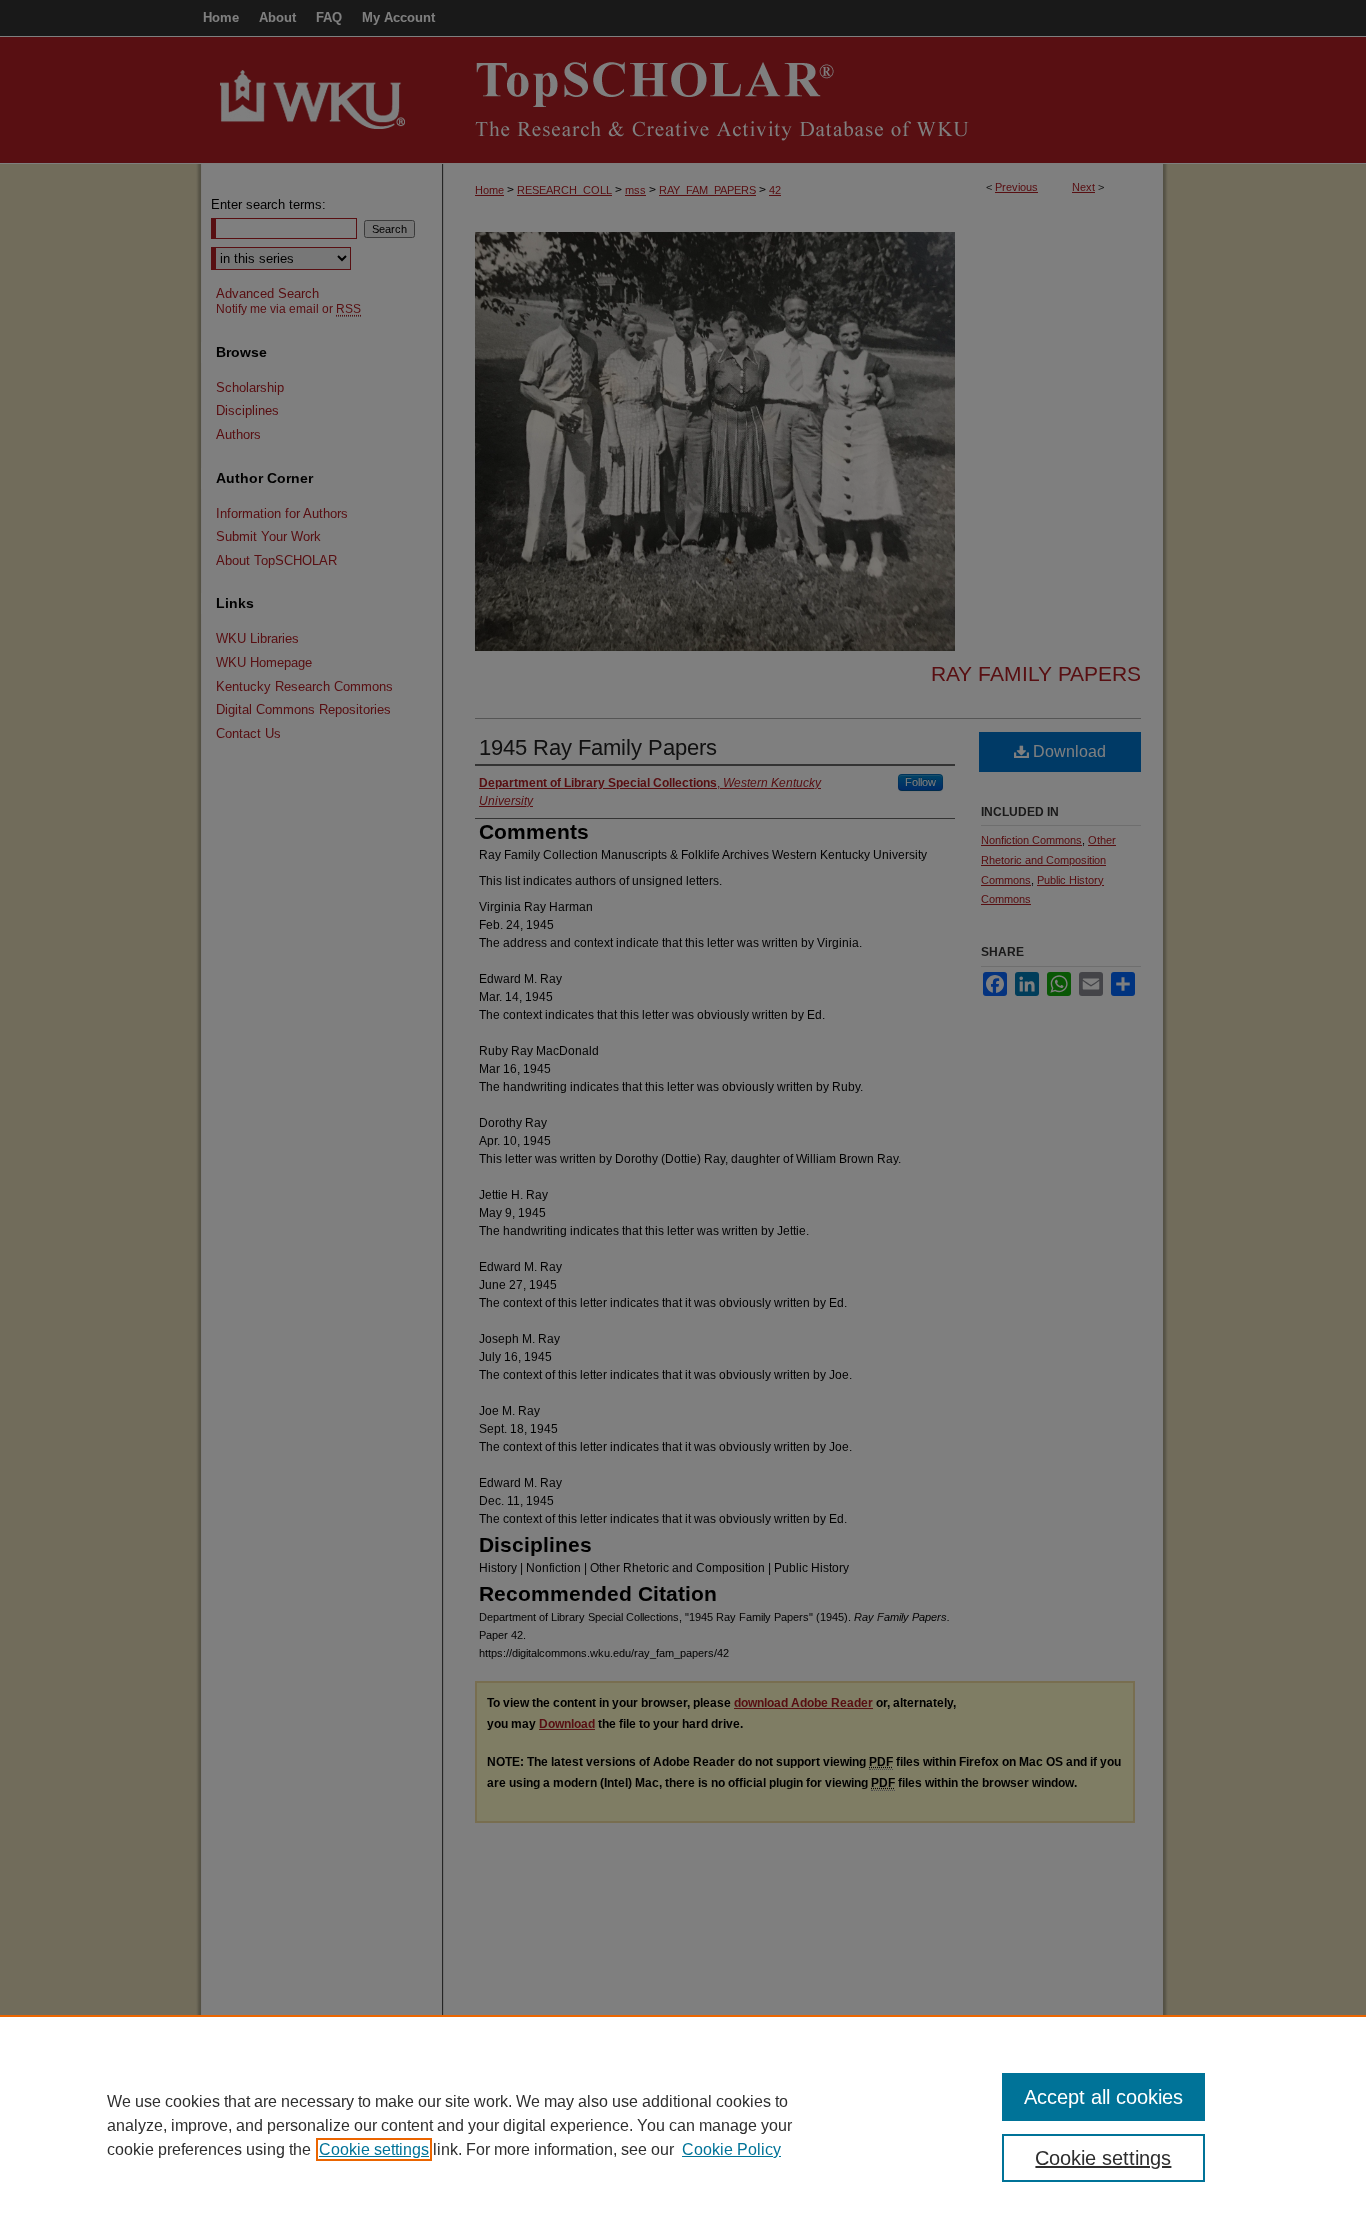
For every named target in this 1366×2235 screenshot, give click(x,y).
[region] (683, 2125)
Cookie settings (374, 2149)
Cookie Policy (731, 2149)
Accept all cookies (1103, 2097)
